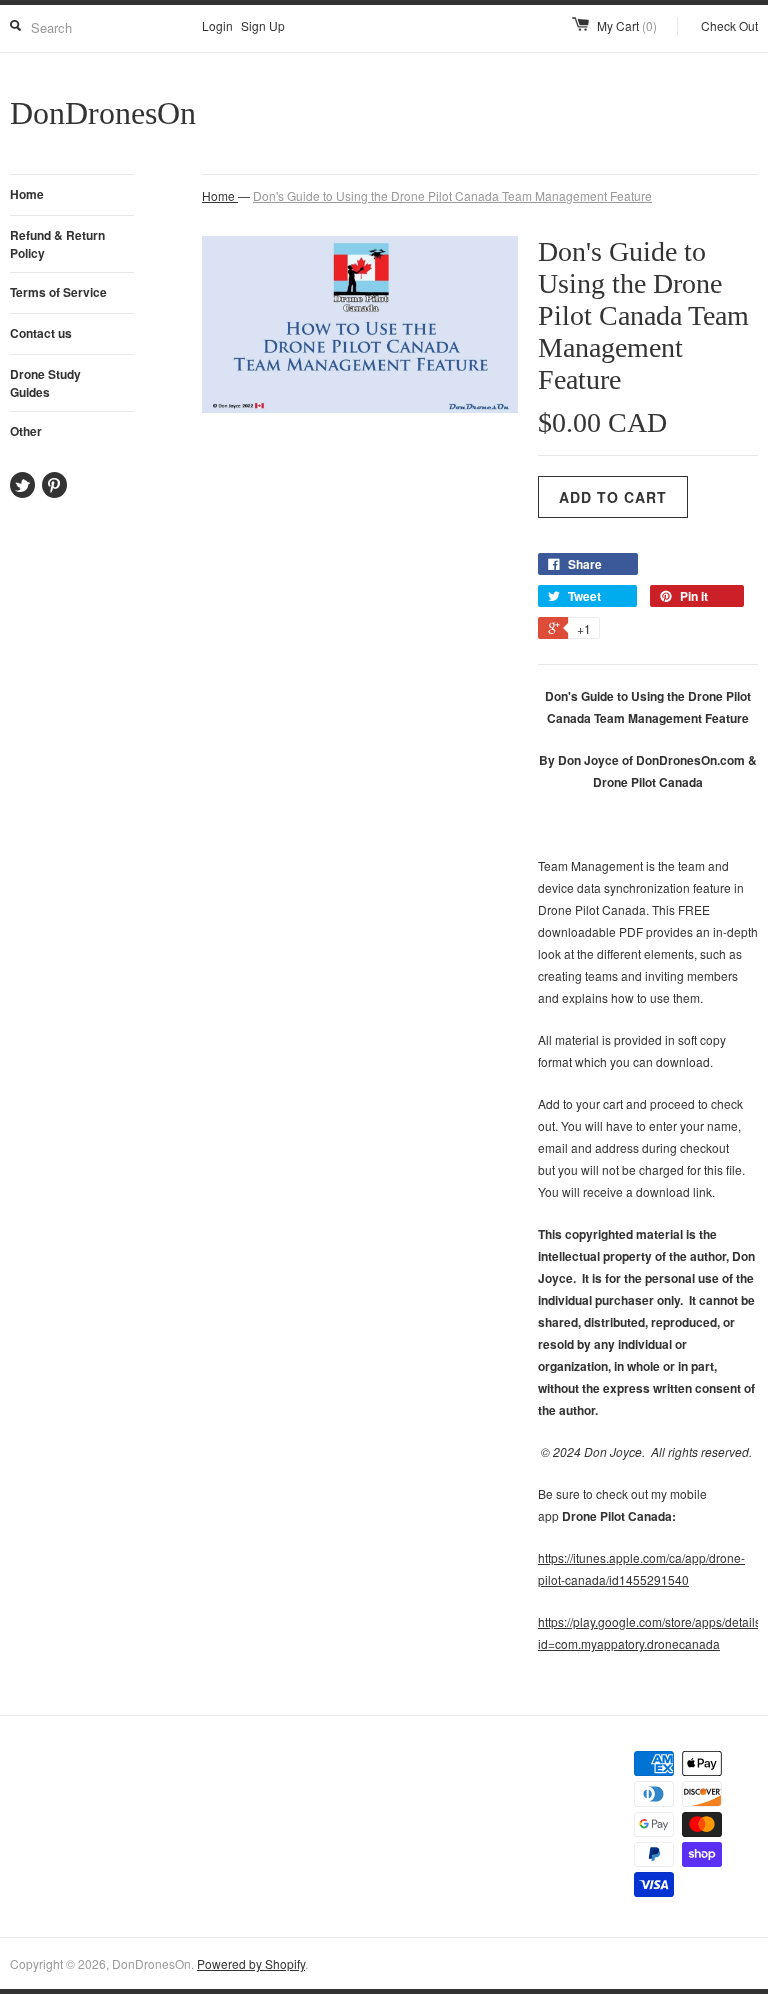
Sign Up (263, 25)
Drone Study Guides (45, 383)
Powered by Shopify (251, 1963)
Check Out (729, 25)
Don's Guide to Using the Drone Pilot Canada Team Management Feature (452, 195)
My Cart (627, 25)
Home (27, 194)
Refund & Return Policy (57, 244)
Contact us (41, 333)
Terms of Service (58, 292)
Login (217, 25)
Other (26, 431)
